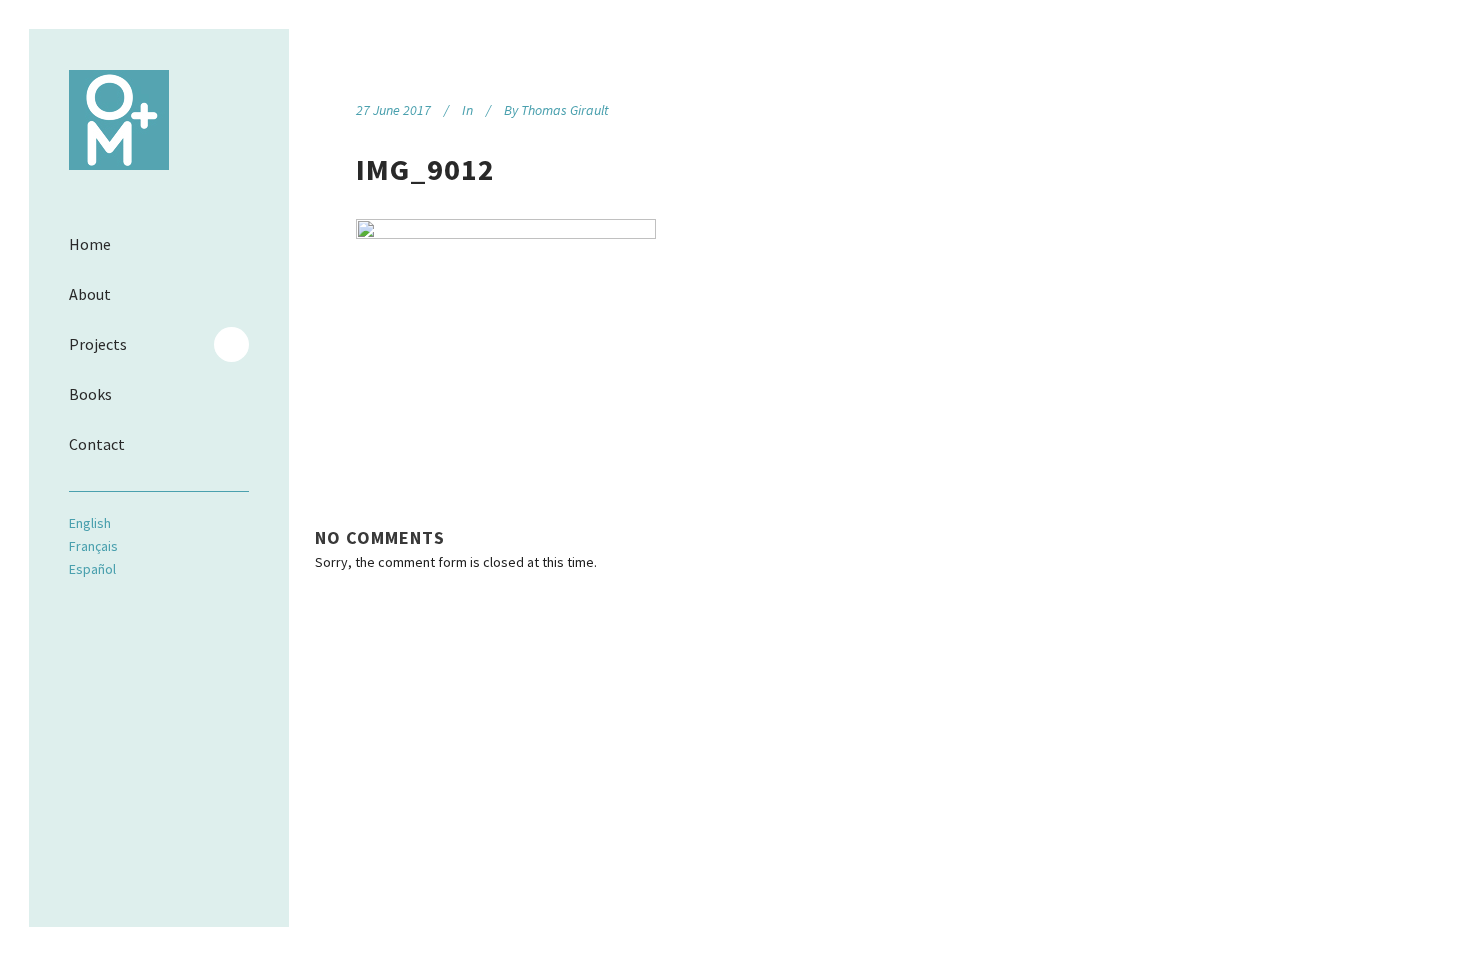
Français (93, 546)
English (90, 523)
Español (92, 569)
